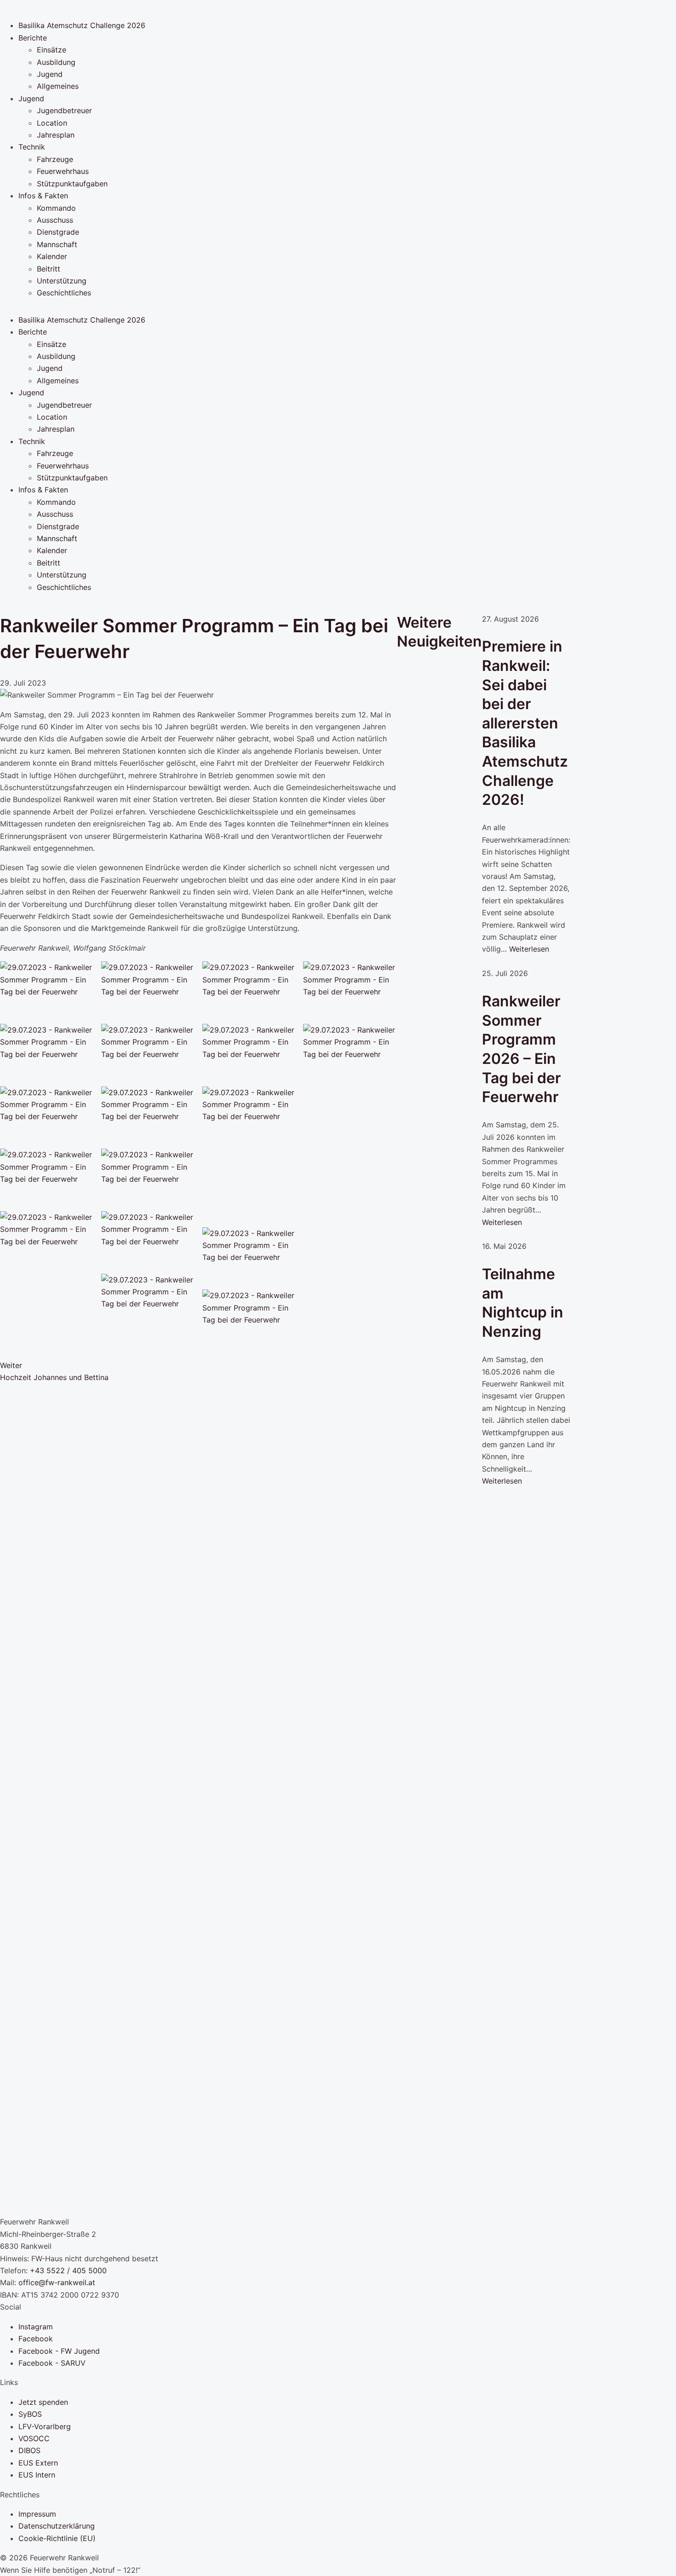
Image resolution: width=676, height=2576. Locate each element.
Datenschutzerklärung (57, 2526)
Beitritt (49, 269)
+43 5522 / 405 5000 (68, 2270)
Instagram (36, 2327)
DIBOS (29, 2450)
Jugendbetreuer (64, 110)
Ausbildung (56, 62)
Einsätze (52, 50)
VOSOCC (34, 2438)
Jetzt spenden (43, 2402)
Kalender (52, 256)
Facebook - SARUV (52, 2363)
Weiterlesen (529, 949)
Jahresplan (56, 135)
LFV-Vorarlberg (45, 2426)
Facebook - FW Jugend (59, 2351)
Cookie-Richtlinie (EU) (57, 2538)
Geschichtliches (64, 293)
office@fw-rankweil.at (57, 2282)
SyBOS (30, 2414)
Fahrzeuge (55, 159)
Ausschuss (55, 220)
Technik (32, 147)
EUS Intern (37, 2475)
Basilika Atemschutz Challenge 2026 (82, 25)
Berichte (33, 38)
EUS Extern (38, 2463)
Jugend (50, 74)
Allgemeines (58, 86)
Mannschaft (57, 244)
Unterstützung (62, 281)
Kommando (56, 208)
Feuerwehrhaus (63, 171)
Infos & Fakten (43, 196)
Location (52, 123)
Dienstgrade (58, 232)
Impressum (37, 2514)
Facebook (36, 2339)
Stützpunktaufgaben (72, 184)
